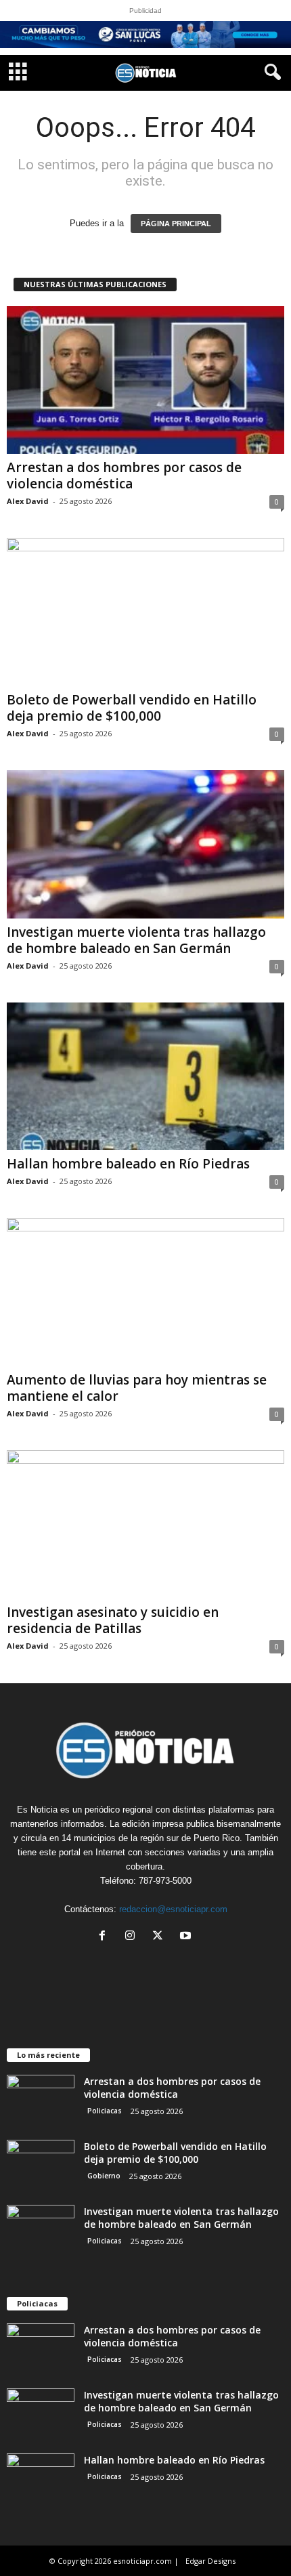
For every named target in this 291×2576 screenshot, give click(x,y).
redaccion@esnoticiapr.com (173, 1909)
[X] (161, 1937)
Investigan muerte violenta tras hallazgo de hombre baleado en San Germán (136, 940)
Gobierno (104, 2176)
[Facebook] (105, 1937)
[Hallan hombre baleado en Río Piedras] (145, 1077)
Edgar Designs (210, 2561)
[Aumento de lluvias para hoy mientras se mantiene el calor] (145, 1292)
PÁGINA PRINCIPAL (176, 224)
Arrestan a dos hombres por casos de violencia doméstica (124, 476)
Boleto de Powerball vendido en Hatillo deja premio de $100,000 (132, 708)
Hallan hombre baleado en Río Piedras (128, 1164)
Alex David (28, 501)
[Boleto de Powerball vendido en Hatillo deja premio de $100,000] (145, 612)
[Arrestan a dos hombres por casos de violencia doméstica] (145, 380)
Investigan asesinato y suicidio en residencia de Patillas (113, 1620)
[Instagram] (133, 1937)
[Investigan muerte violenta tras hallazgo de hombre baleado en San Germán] (145, 844)
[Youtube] (187, 1937)
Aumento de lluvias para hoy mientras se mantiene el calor (137, 1388)
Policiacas (105, 2111)
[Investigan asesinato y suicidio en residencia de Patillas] (145, 1524)
